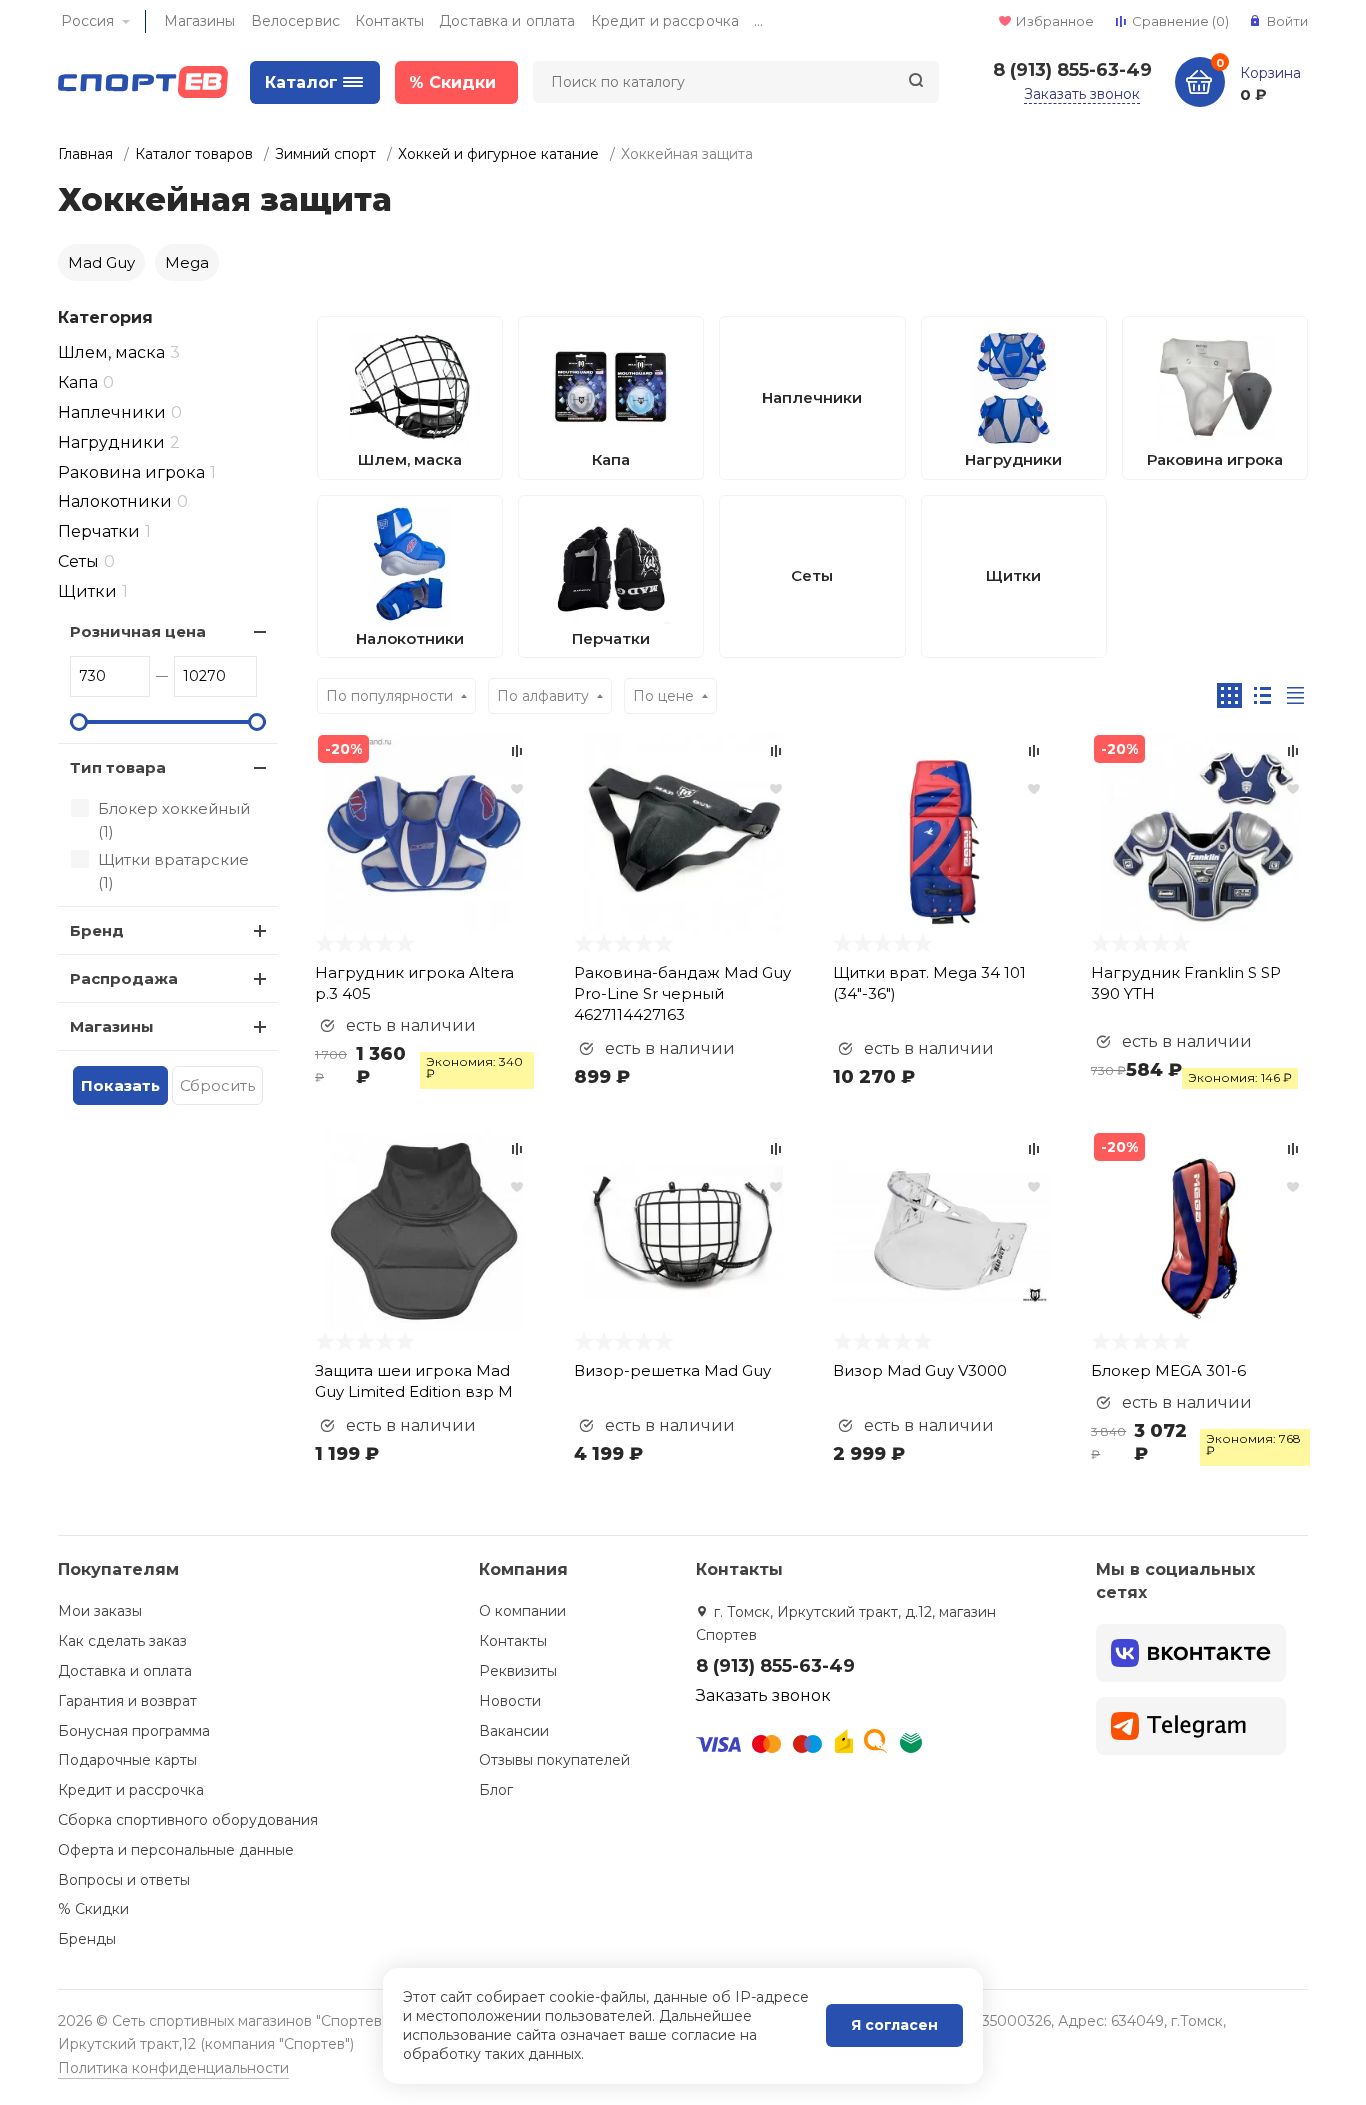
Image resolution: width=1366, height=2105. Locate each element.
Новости (510, 1701)
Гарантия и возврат (127, 1701)
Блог (496, 1790)
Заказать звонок (1082, 94)
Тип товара (118, 767)
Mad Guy (101, 262)
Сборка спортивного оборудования (188, 1820)
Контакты (389, 21)
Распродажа (124, 978)
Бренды (87, 1939)
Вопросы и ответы (124, 1880)
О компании (522, 1611)
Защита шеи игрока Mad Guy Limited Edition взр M (414, 1381)
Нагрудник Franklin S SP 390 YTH (1186, 983)
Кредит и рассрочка (665, 21)
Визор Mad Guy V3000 (920, 1370)
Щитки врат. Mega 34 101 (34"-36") (929, 983)
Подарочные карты (127, 1760)
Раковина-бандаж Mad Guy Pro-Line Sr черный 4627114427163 (682, 993)
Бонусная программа (134, 1731)
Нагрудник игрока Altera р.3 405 (414, 983)
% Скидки (93, 1909)
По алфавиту (543, 696)
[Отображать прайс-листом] (1295, 695)
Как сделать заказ (122, 1641)
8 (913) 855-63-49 (1072, 70)
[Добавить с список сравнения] (517, 751)
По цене (663, 696)
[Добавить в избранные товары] (517, 788)
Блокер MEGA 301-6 (1168, 1370)
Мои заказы (100, 1611)
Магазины (200, 21)
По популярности (389, 696)
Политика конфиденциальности (173, 2068)
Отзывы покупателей (554, 1760)
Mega (187, 262)
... (758, 21)
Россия (87, 21)
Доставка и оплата (507, 21)
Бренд (97, 930)
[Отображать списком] (1262, 695)
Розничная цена (138, 631)
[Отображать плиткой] (1229, 695)
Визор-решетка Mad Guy (672, 1370)
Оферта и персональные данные (176, 1850)
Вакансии (514, 1731)
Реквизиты (518, 1671)
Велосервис (295, 21)
